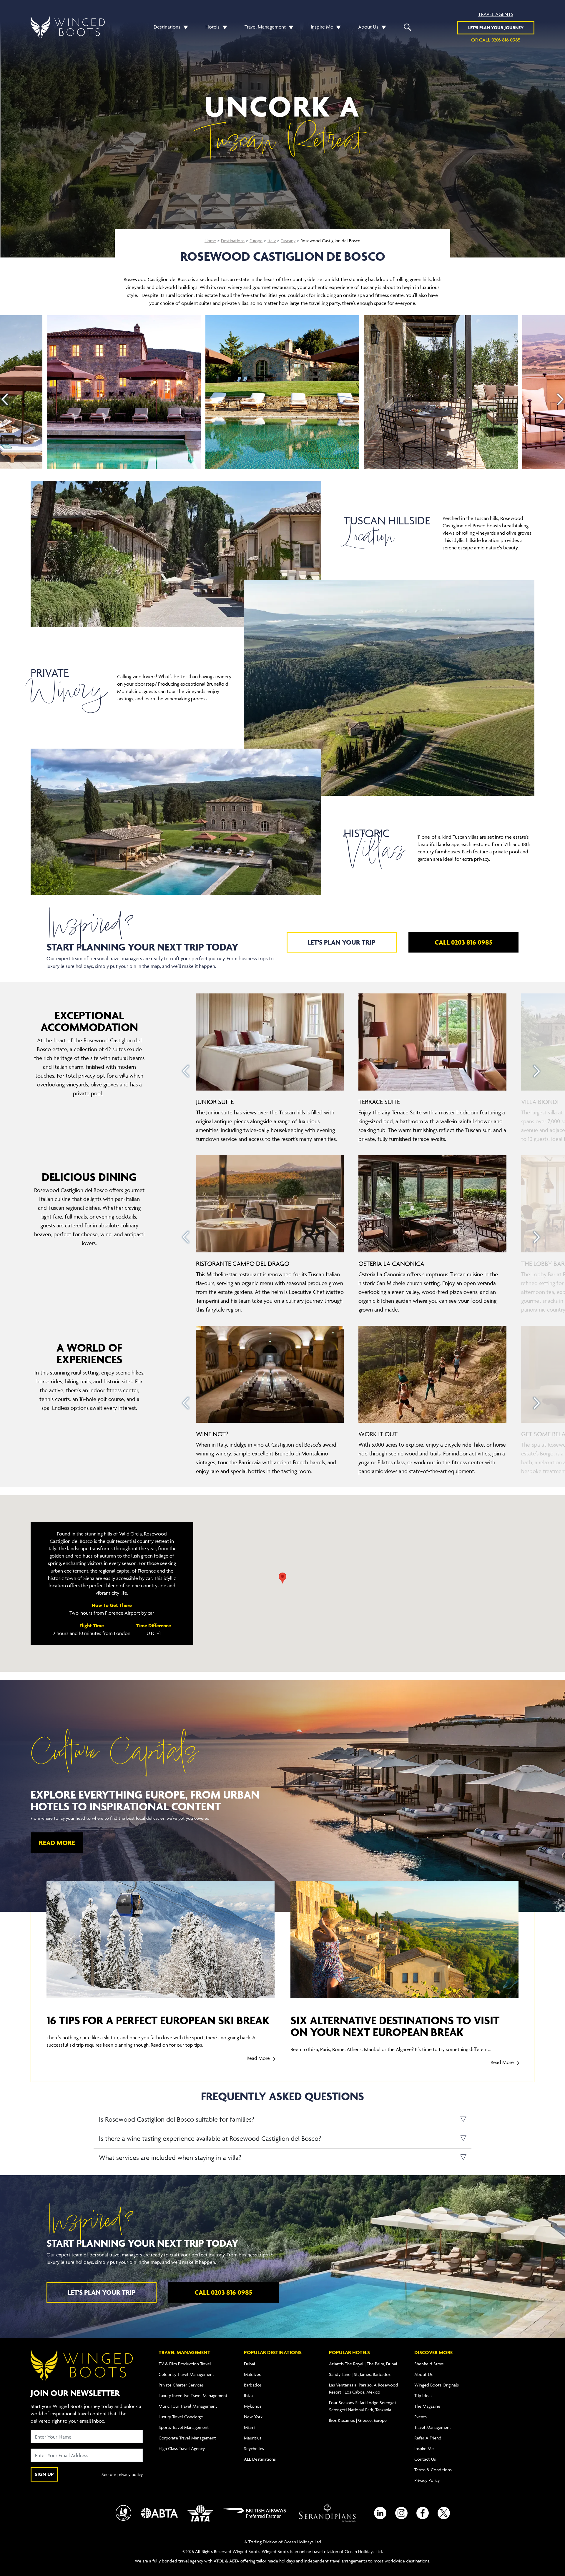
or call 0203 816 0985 (496, 40)
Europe (256, 241)
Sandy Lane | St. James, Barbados (360, 2374)
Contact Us (425, 2459)
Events (421, 2417)
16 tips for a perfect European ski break (158, 2020)
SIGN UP (44, 2474)
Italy (272, 241)
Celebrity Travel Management (186, 2374)
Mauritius (253, 2438)
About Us (368, 27)
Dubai (249, 2364)
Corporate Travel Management (187, 2438)
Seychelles (254, 2448)
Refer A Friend (428, 2438)
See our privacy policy (122, 2474)
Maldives (252, 2374)
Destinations (167, 27)
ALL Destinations (260, 2459)
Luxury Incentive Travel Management (193, 2395)
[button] (184, 27)
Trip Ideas (423, 2395)
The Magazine (427, 2406)
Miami (250, 2427)
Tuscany (288, 241)
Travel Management (265, 27)
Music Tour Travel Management (188, 2406)
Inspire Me (322, 27)
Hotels (212, 27)
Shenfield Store (429, 2364)
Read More (57, 1843)
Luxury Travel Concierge (181, 2417)
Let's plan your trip (342, 942)
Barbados (253, 2385)
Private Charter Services (181, 2385)
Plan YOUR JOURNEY (496, 28)
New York (253, 2417)
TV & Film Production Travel (185, 2364)
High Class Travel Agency (182, 2448)
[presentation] (5, 399)
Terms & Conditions (433, 2470)
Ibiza (248, 2395)
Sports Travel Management (184, 2427)
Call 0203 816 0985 (463, 942)
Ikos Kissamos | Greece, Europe (358, 2420)
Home (210, 241)
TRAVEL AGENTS (496, 14)
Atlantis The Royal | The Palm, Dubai (363, 2364)
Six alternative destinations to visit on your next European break (395, 2026)
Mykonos (253, 2406)
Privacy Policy (427, 2480)
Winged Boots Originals (437, 2385)
